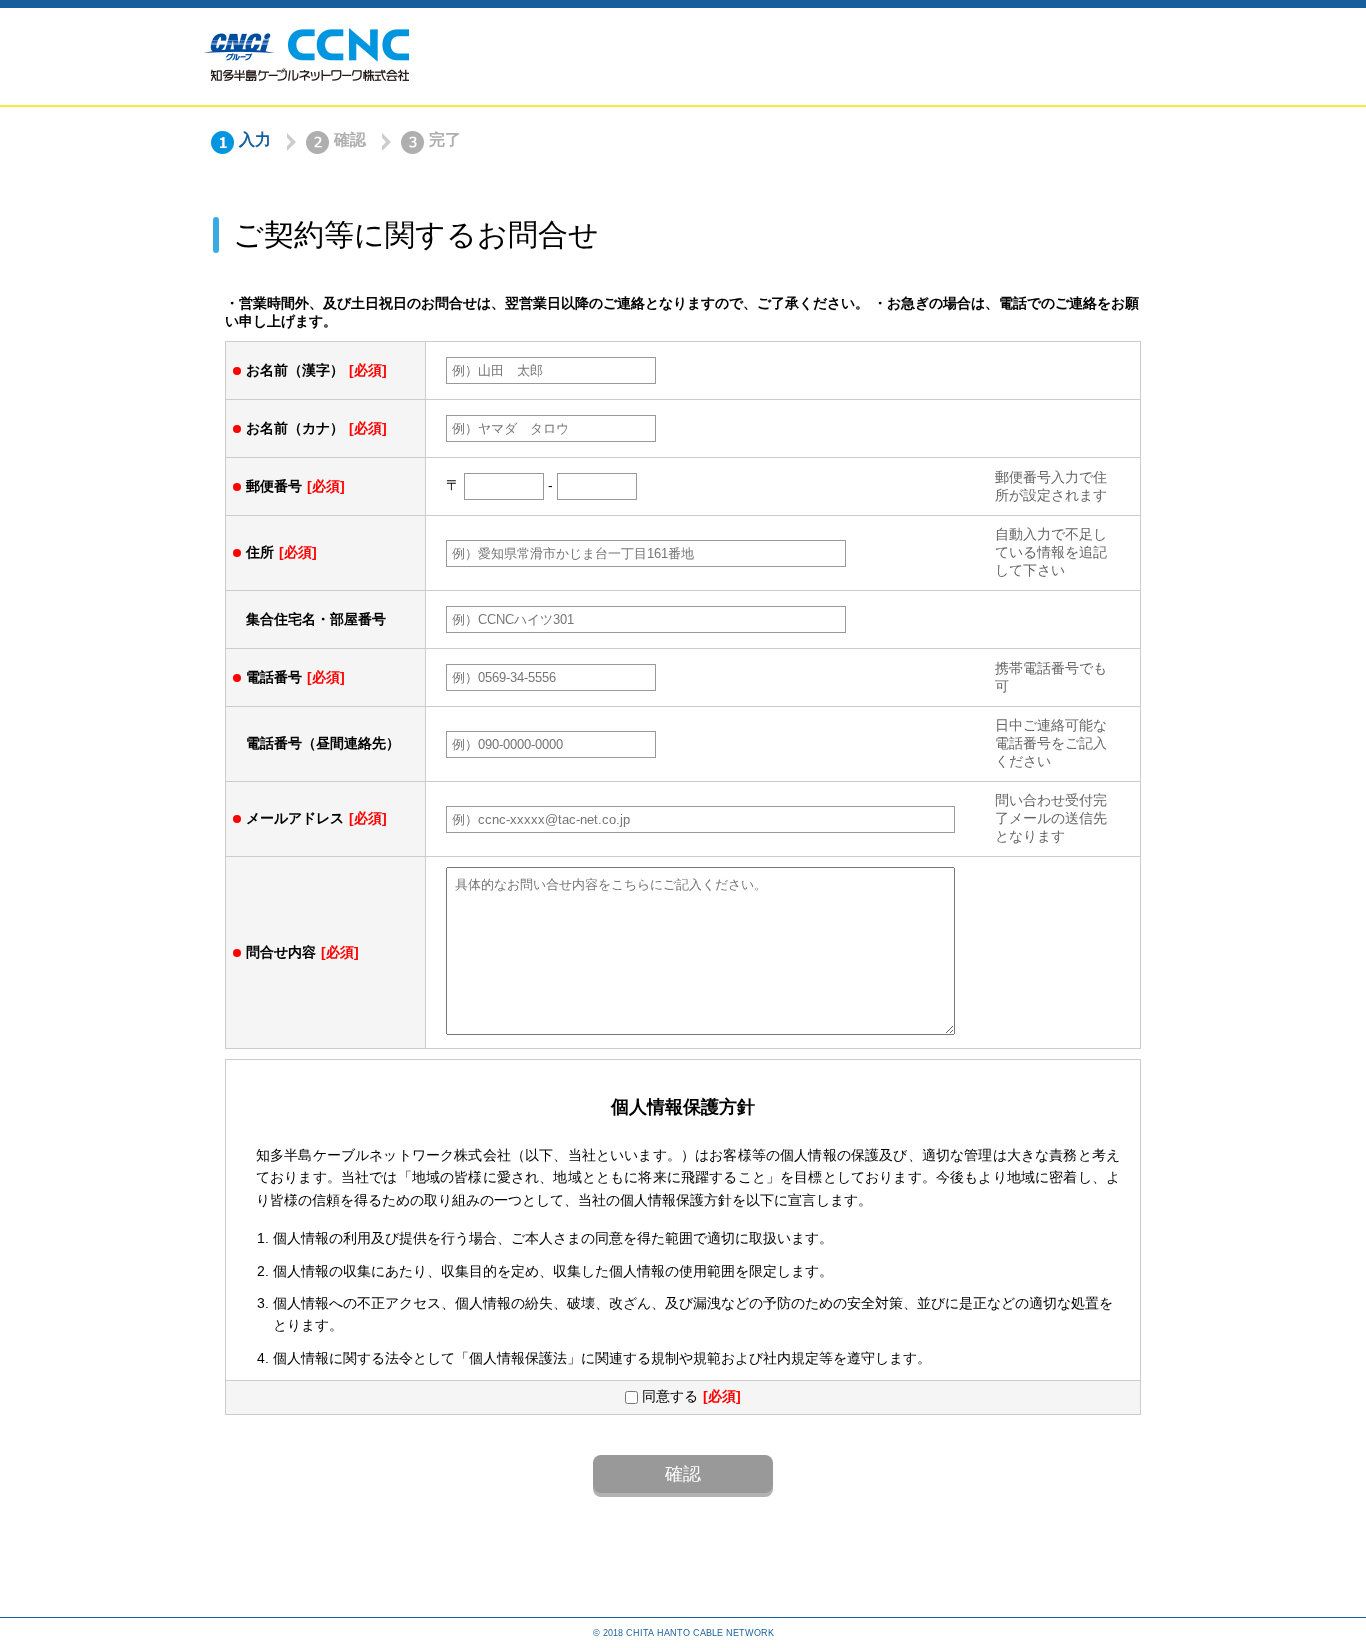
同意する (668, 1396)
